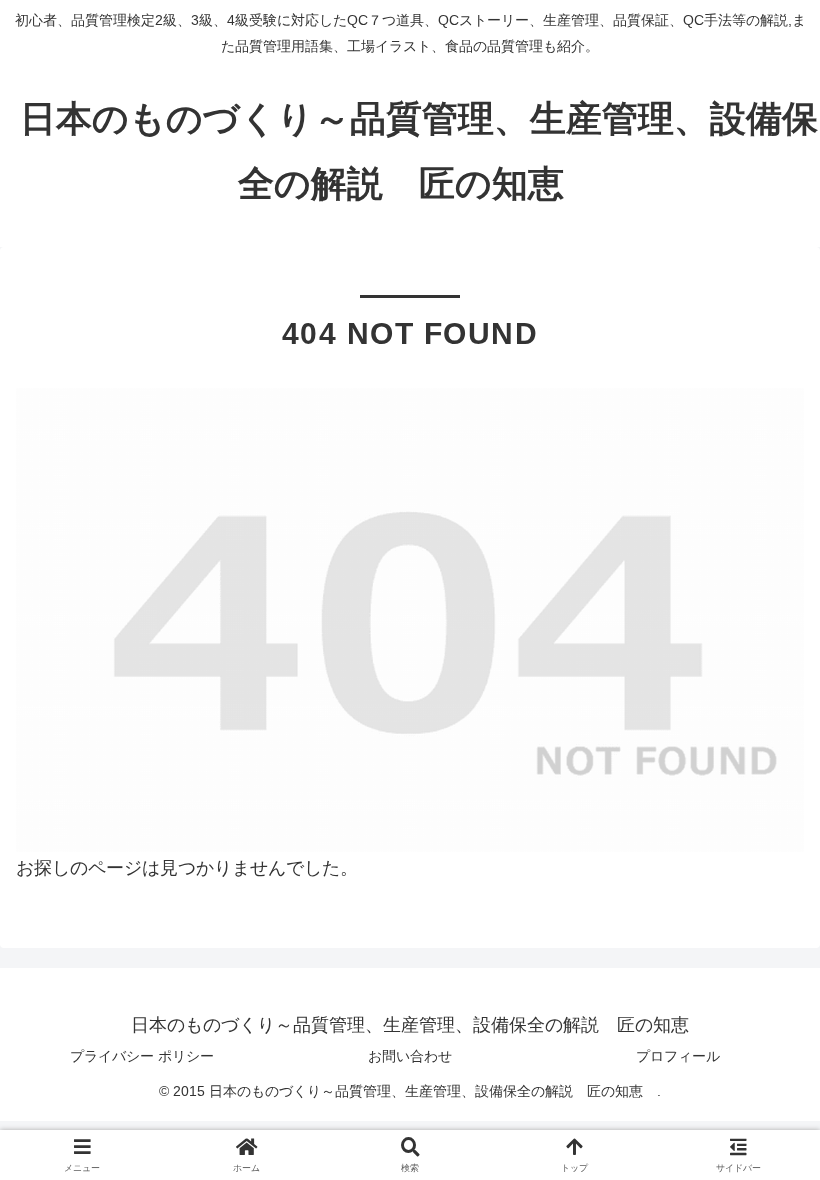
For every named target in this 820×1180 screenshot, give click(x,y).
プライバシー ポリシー (142, 1056)
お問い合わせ (410, 1056)
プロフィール (678, 1056)
